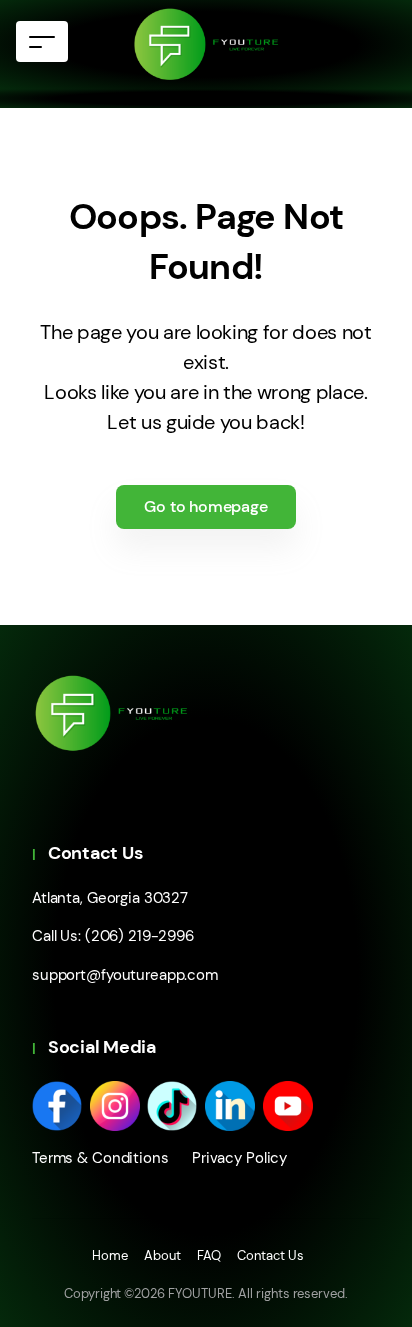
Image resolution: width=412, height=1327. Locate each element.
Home (110, 1255)
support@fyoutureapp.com (125, 975)
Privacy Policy (232, 1158)
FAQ (209, 1255)
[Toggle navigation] (42, 41)
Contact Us (270, 1255)
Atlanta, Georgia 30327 (110, 898)
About (162, 1255)
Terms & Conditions (100, 1158)
